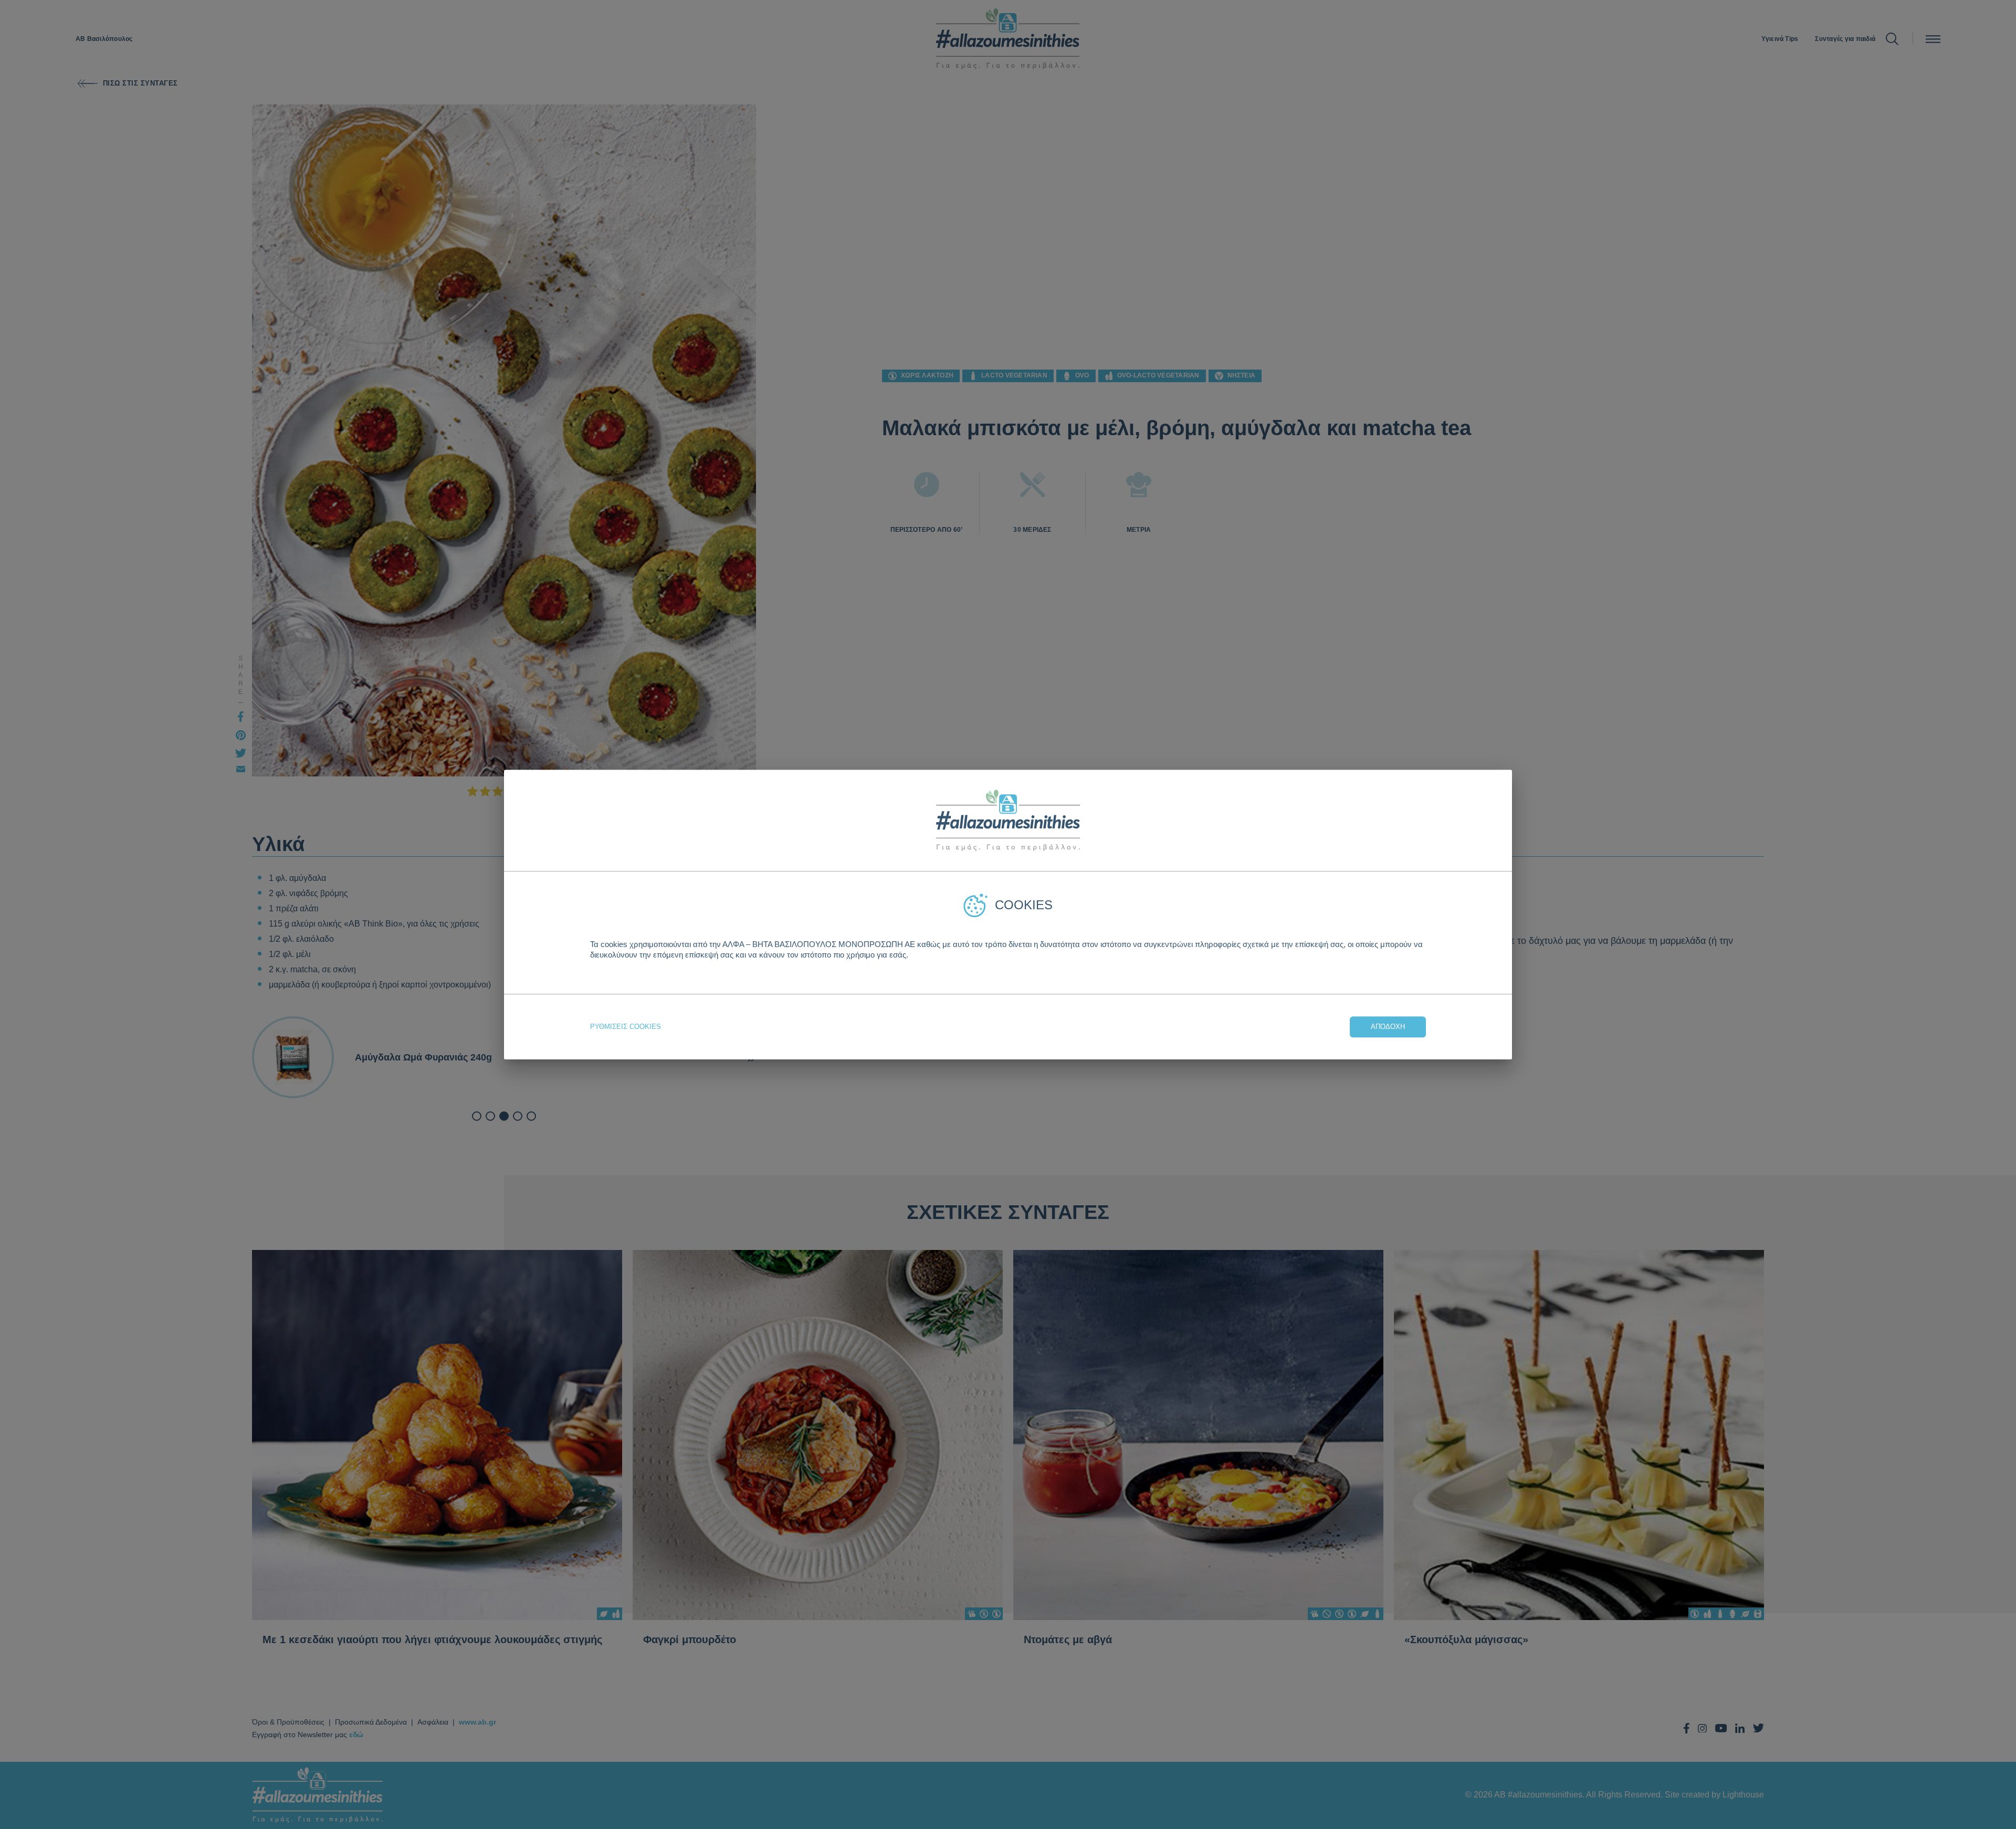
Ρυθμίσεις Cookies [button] (626, 1027)
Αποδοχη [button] (1388, 1027)
